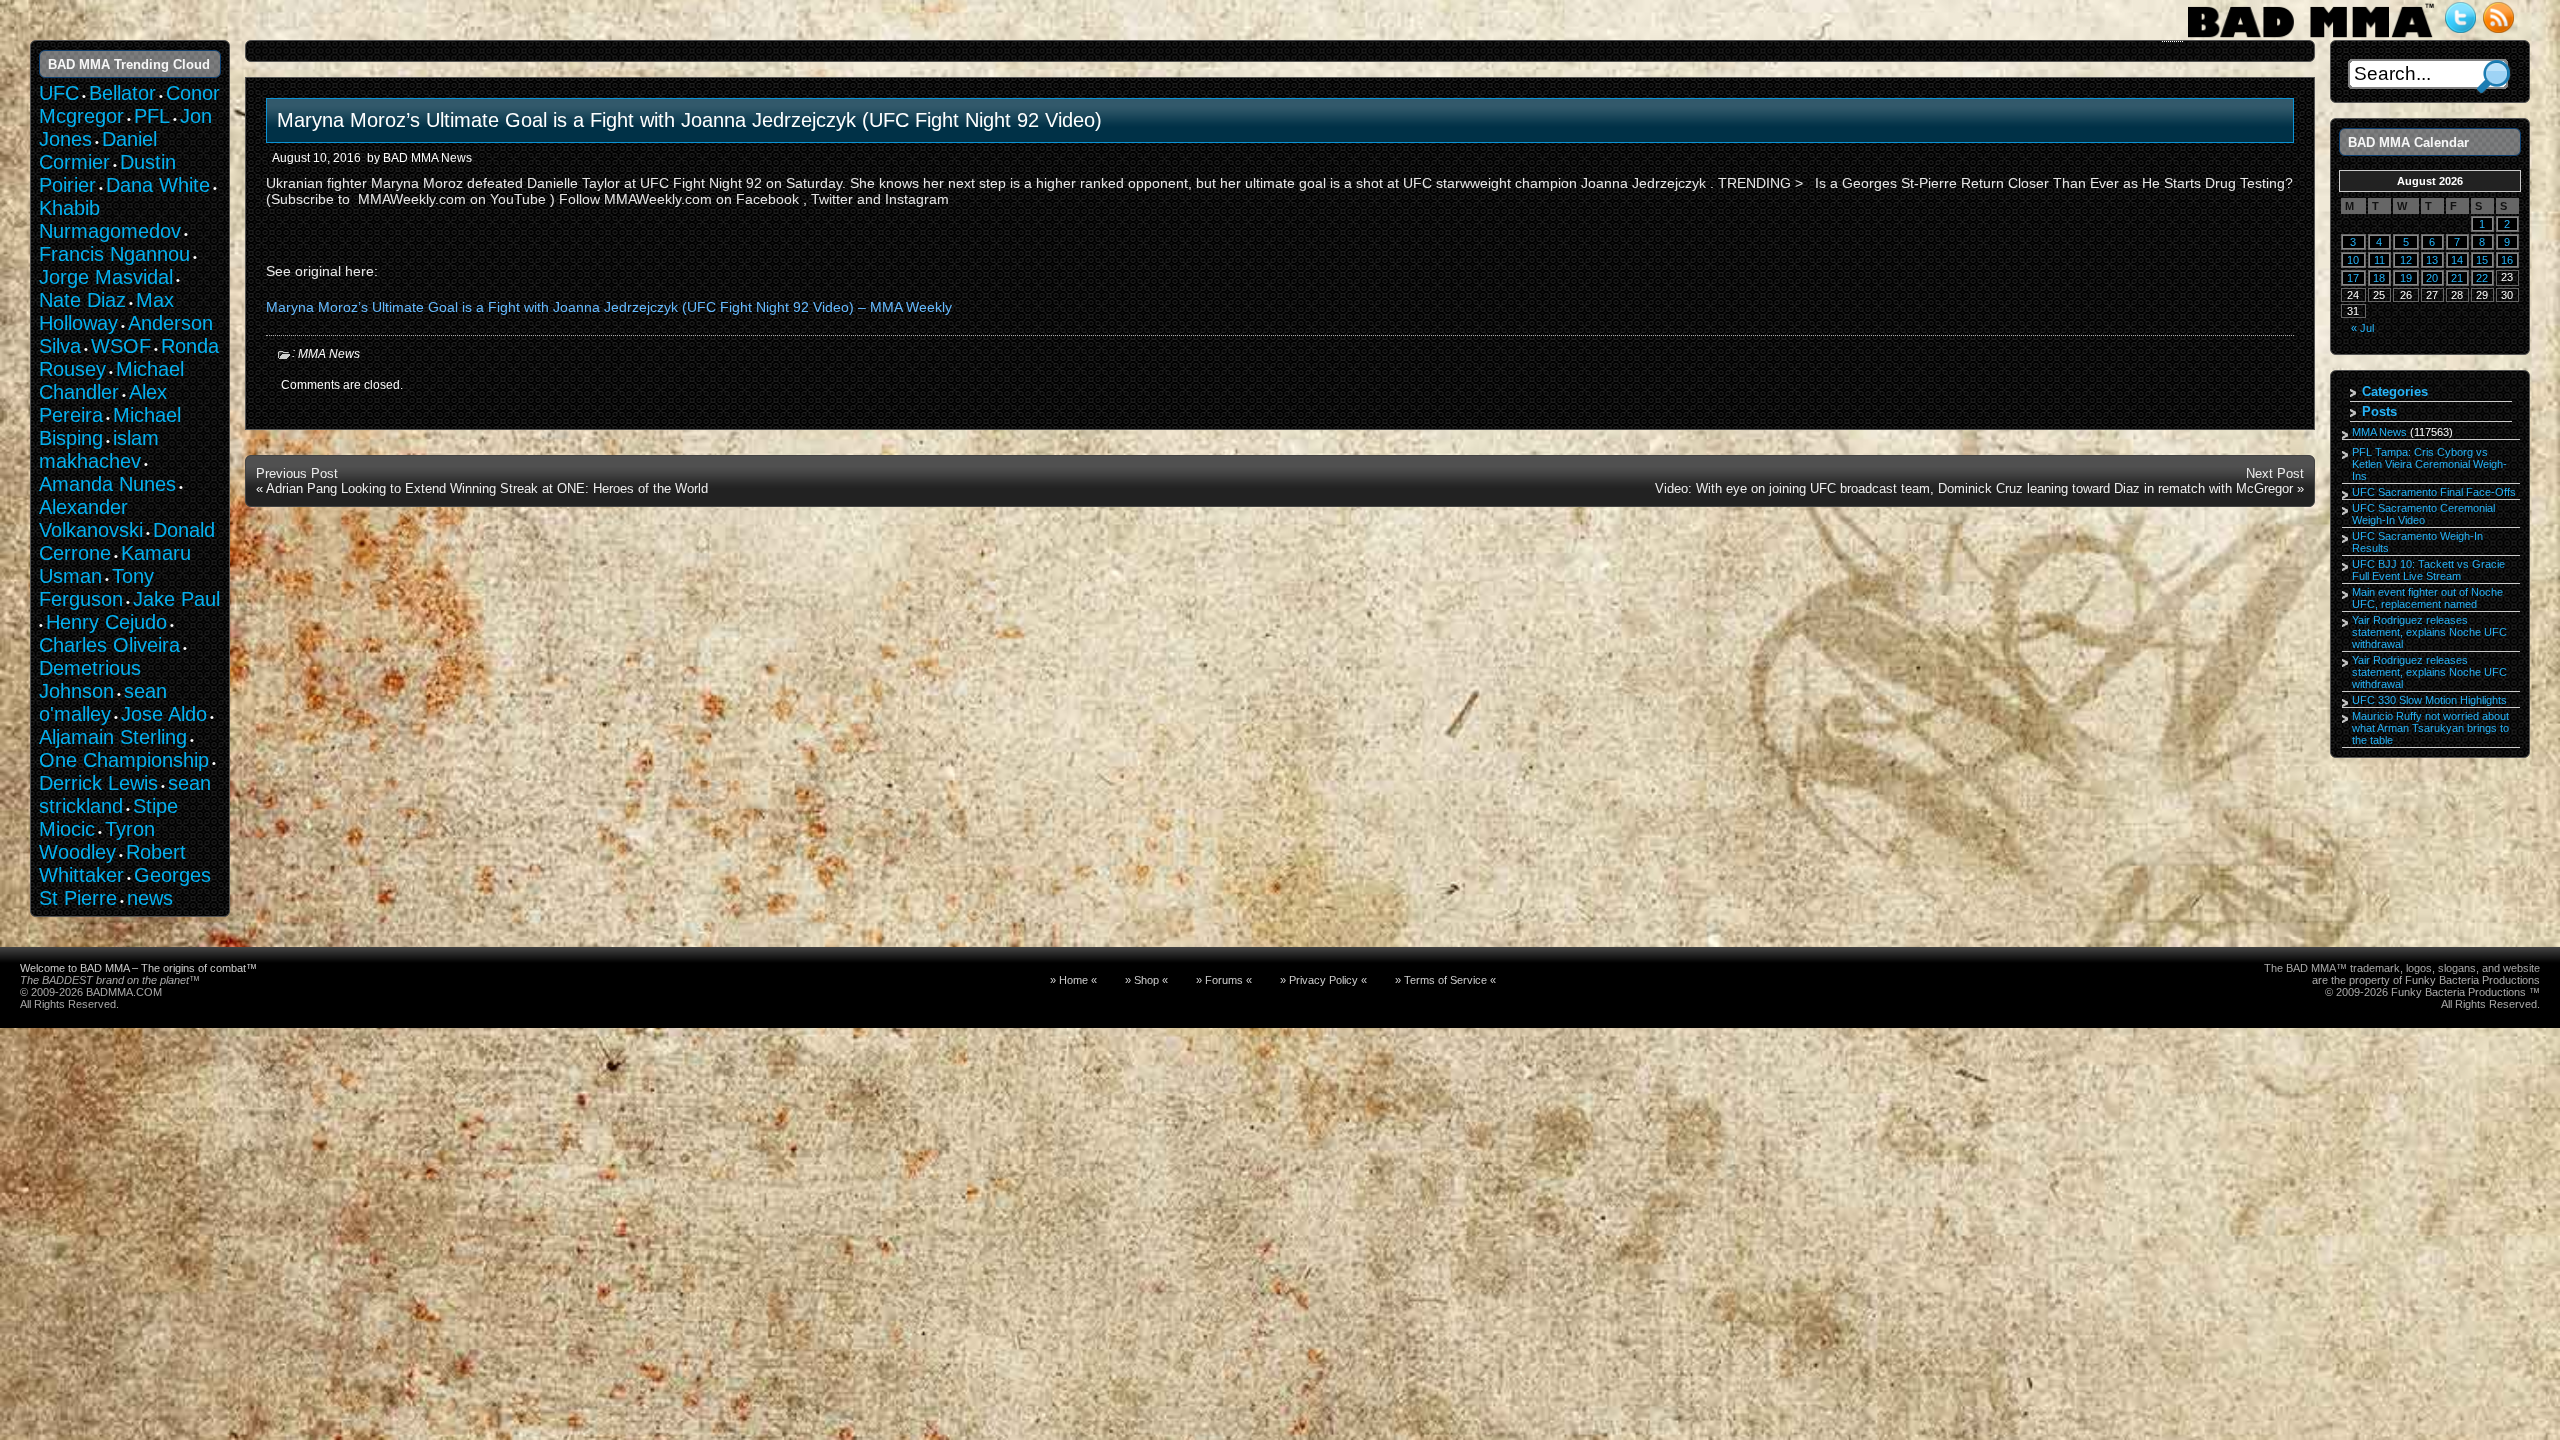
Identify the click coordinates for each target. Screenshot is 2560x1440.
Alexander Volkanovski (91, 518)
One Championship (124, 760)
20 (2432, 278)
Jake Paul (176, 599)
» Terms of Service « (1445, 980)
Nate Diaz (82, 300)
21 (2457, 278)
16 (2507, 260)
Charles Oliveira (109, 645)
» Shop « (1146, 980)
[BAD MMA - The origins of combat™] (2310, 38)
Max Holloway (106, 311)
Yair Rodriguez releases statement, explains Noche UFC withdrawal (2429, 632)
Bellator (122, 93)
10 (2353, 260)
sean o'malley (103, 702)
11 (2379, 260)
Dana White (158, 185)
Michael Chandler (111, 380)
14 (2457, 260)
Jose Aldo (164, 714)
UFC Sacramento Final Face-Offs (2434, 492)
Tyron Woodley (97, 840)
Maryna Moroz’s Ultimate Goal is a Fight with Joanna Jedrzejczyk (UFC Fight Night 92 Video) (689, 120)
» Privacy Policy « (1323, 980)
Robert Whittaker (112, 863)
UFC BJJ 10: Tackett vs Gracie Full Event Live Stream (2428, 570)
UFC (59, 93)
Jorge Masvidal (106, 277)
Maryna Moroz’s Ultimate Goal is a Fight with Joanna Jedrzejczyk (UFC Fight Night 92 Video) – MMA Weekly (609, 307)
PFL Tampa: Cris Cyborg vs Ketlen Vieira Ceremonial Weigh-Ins (2429, 464)
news (150, 898)
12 (2406, 260)
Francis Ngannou (114, 254)
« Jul (2362, 328)
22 (2482, 278)
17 (2353, 278)
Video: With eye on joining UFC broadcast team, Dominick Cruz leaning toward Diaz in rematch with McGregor (1974, 488)
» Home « (1073, 980)
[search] (2493, 76)
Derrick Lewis (98, 783)
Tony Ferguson (96, 587)
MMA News (329, 354)
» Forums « (1224, 980)
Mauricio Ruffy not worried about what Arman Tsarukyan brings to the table (2430, 728)
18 (2379, 278)
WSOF (121, 346)
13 (2432, 260)
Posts (2379, 411)
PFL (152, 116)
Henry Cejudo (106, 622)
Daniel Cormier (98, 150)
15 (2482, 260)
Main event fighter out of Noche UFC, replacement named (2427, 598)
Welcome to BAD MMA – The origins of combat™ (138, 968)
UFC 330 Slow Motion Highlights (2429, 700)
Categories (2395, 391)
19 (2406, 278)
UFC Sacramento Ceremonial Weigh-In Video (2423, 514)
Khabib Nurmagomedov (110, 219)
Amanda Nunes (107, 484)
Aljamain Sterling (113, 737)
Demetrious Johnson (90, 679)
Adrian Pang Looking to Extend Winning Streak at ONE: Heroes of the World (487, 488)
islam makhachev (99, 449)
